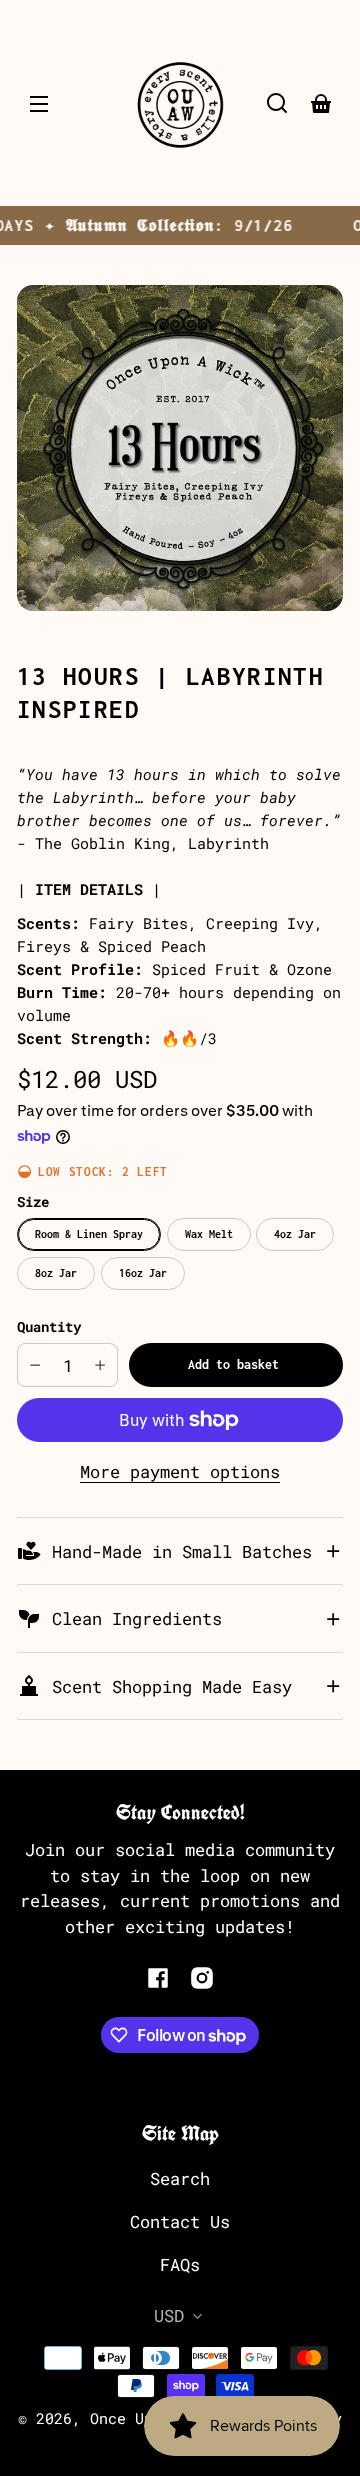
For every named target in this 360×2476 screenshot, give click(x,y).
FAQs (180, 2264)
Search (180, 2178)
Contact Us (180, 2221)
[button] (277, 103)
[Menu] (39, 103)
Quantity (49, 1326)
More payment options (180, 1471)
